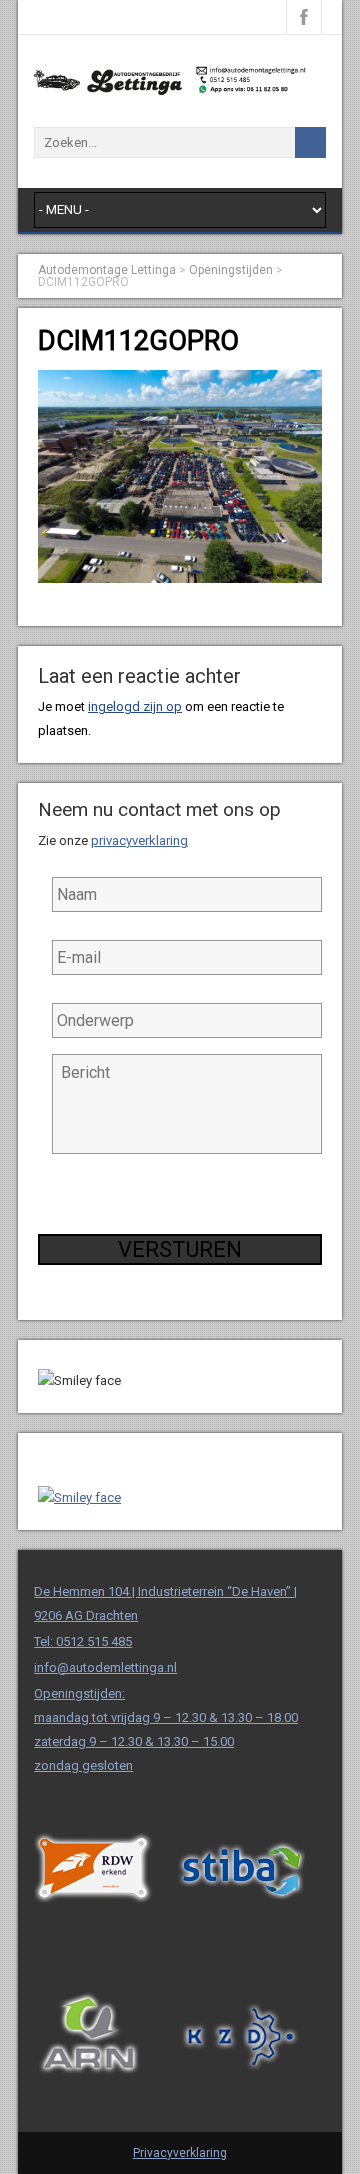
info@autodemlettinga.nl (105, 1667)
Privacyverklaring (180, 2153)
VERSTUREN (180, 1249)
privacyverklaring (139, 840)
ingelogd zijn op (135, 706)
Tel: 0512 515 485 (83, 1641)
